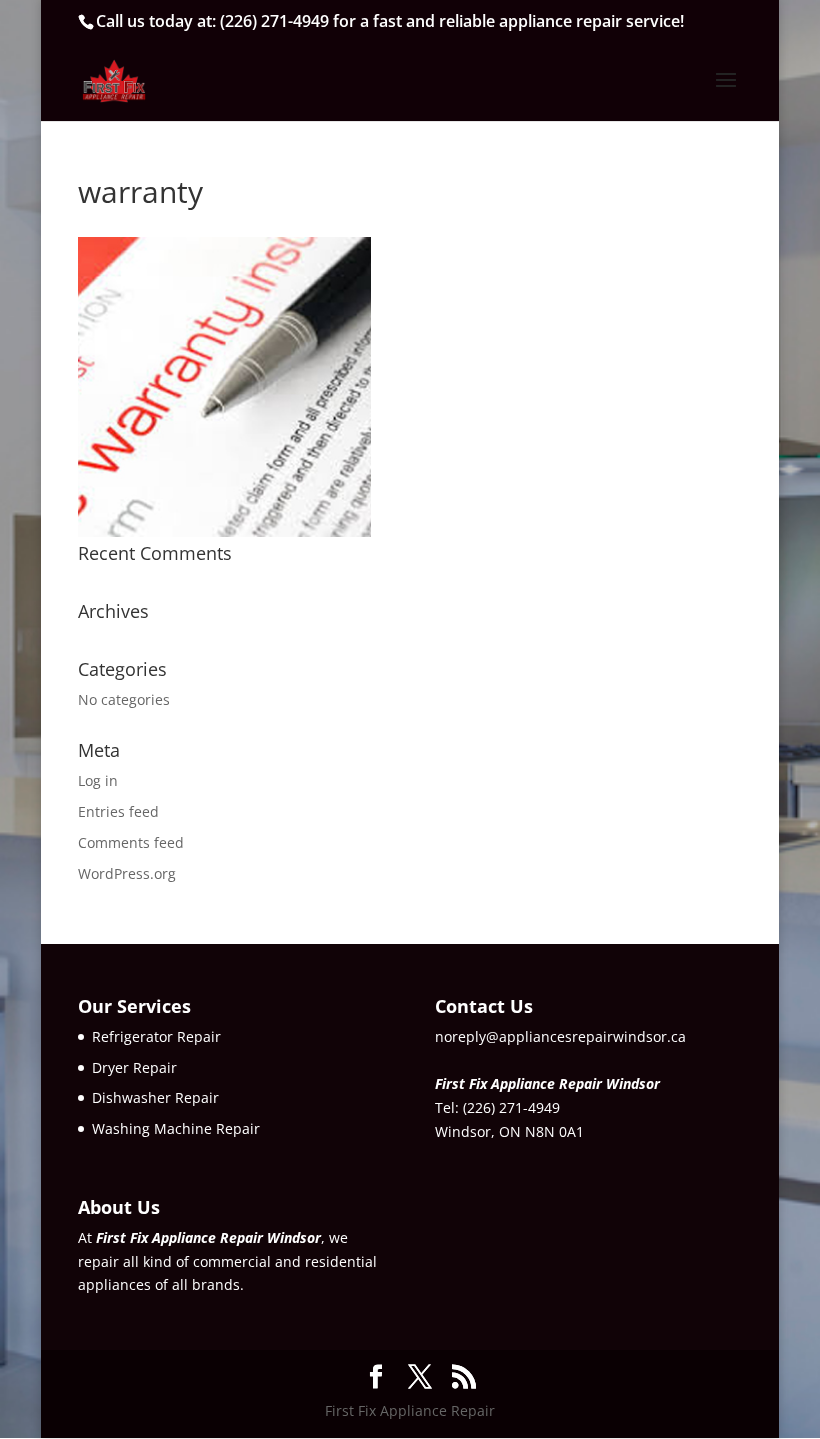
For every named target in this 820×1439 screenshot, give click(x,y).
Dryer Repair (134, 1067)
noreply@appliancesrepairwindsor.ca (560, 1036)
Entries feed (118, 811)
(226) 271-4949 (274, 21)
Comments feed (131, 842)
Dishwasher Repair (155, 1097)
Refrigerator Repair (156, 1036)
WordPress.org (127, 873)
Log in (98, 780)
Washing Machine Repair (176, 1128)
